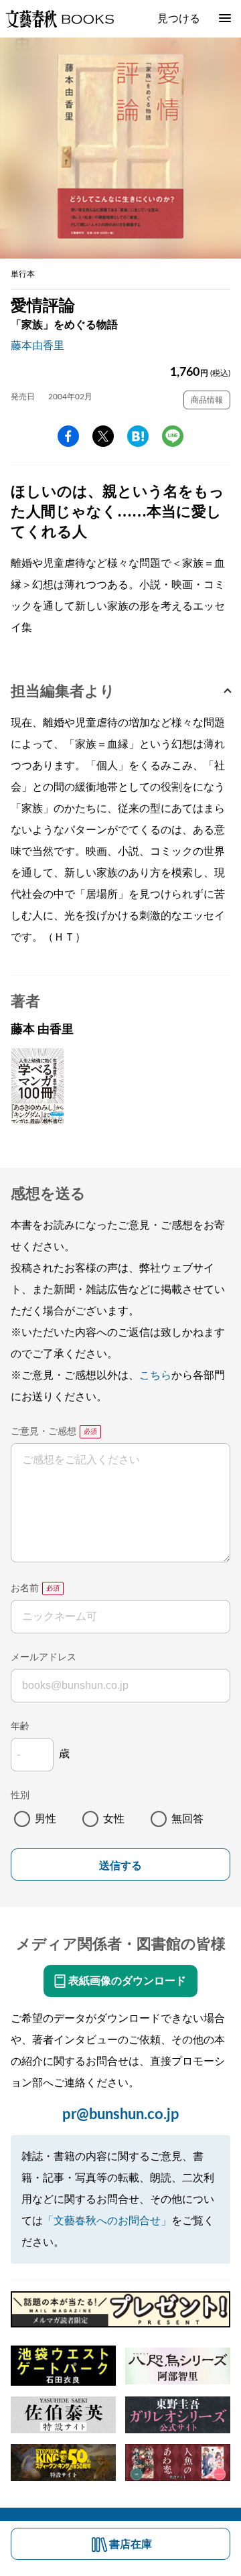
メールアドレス (44, 1657)
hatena (138, 436)
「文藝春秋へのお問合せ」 (107, 2221)
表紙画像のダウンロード (127, 1981)
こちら (155, 1375)
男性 (46, 1819)
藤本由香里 (37, 346)
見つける (179, 19)
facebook (68, 436)
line (173, 436)
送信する (120, 1866)
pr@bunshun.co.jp (121, 2114)
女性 (114, 1819)
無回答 (187, 1819)
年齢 (20, 1726)
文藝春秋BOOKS (60, 19)
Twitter (103, 436)
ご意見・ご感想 (44, 1432)
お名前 (25, 1588)
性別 (20, 1795)
